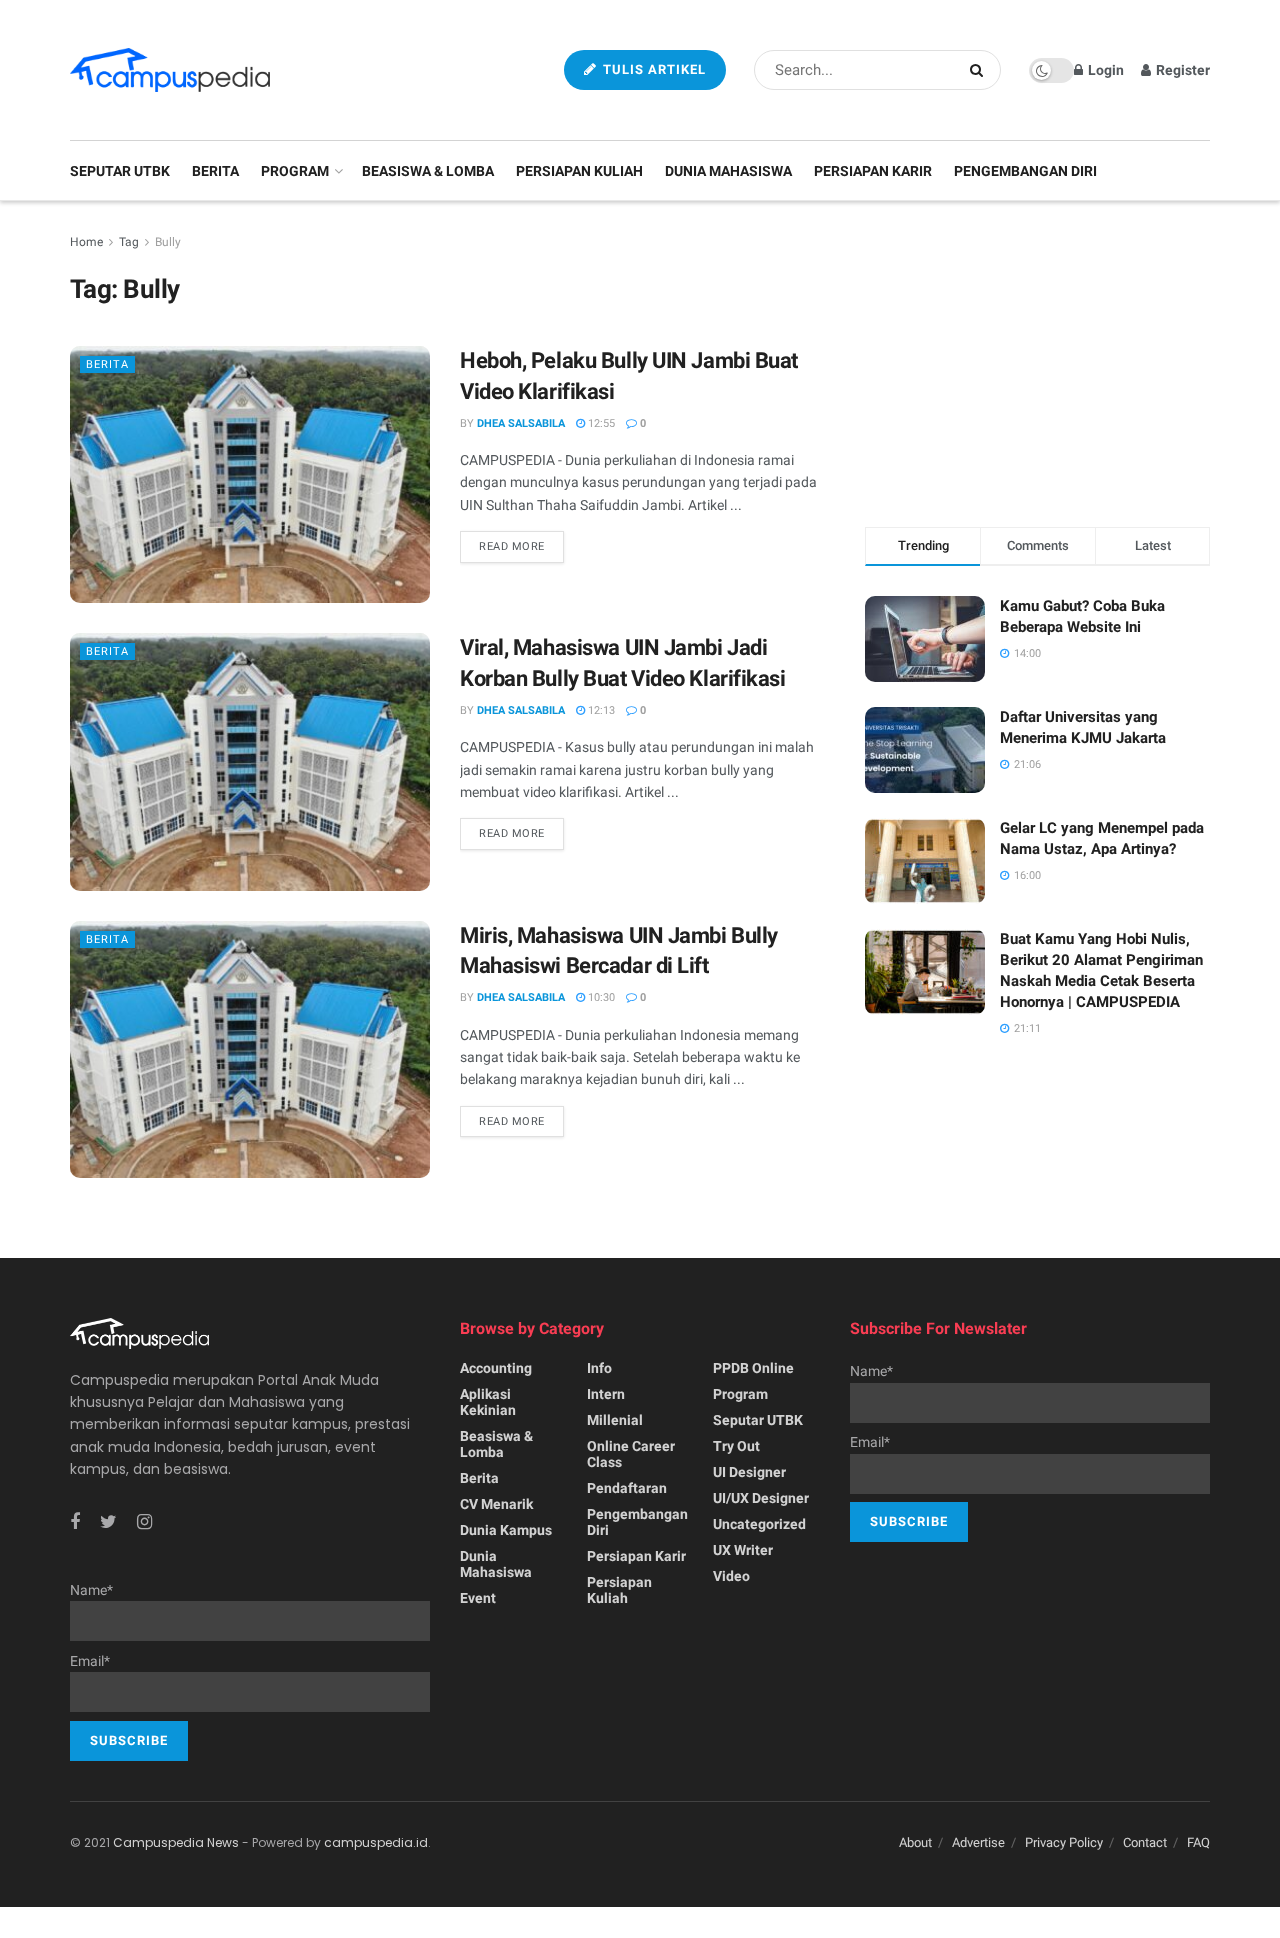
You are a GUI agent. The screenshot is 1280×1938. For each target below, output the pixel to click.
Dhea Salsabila (521, 423)
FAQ (1198, 1842)
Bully (168, 242)
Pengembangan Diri (1025, 171)
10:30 (600, 997)
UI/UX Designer (761, 1498)
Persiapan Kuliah (579, 171)
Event (478, 1598)
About (915, 1842)
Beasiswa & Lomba (428, 171)
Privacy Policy (1064, 1842)
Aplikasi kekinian (488, 1402)
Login (1104, 70)
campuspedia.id (376, 1842)
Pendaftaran (627, 1488)
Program (295, 171)
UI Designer (749, 1472)
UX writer (743, 1550)
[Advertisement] (1038, 356)
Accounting (496, 1368)
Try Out (736, 1446)
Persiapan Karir (873, 171)
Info (599, 1368)
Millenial (615, 1420)
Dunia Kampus (506, 1530)
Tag (129, 242)
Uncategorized (759, 1524)
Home (86, 242)
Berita (215, 171)
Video (731, 1576)
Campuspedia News (176, 1842)
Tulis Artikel (652, 69)
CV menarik (496, 1504)
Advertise (978, 1842)
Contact (1145, 1842)
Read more (512, 546)
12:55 (600, 423)
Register (1181, 70)
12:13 (600, 710)
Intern (606, 1394)
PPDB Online (753, 1368)
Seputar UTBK (120, 171)
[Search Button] (980, 70)
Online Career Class (631, 1454)
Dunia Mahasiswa (728, 171)
